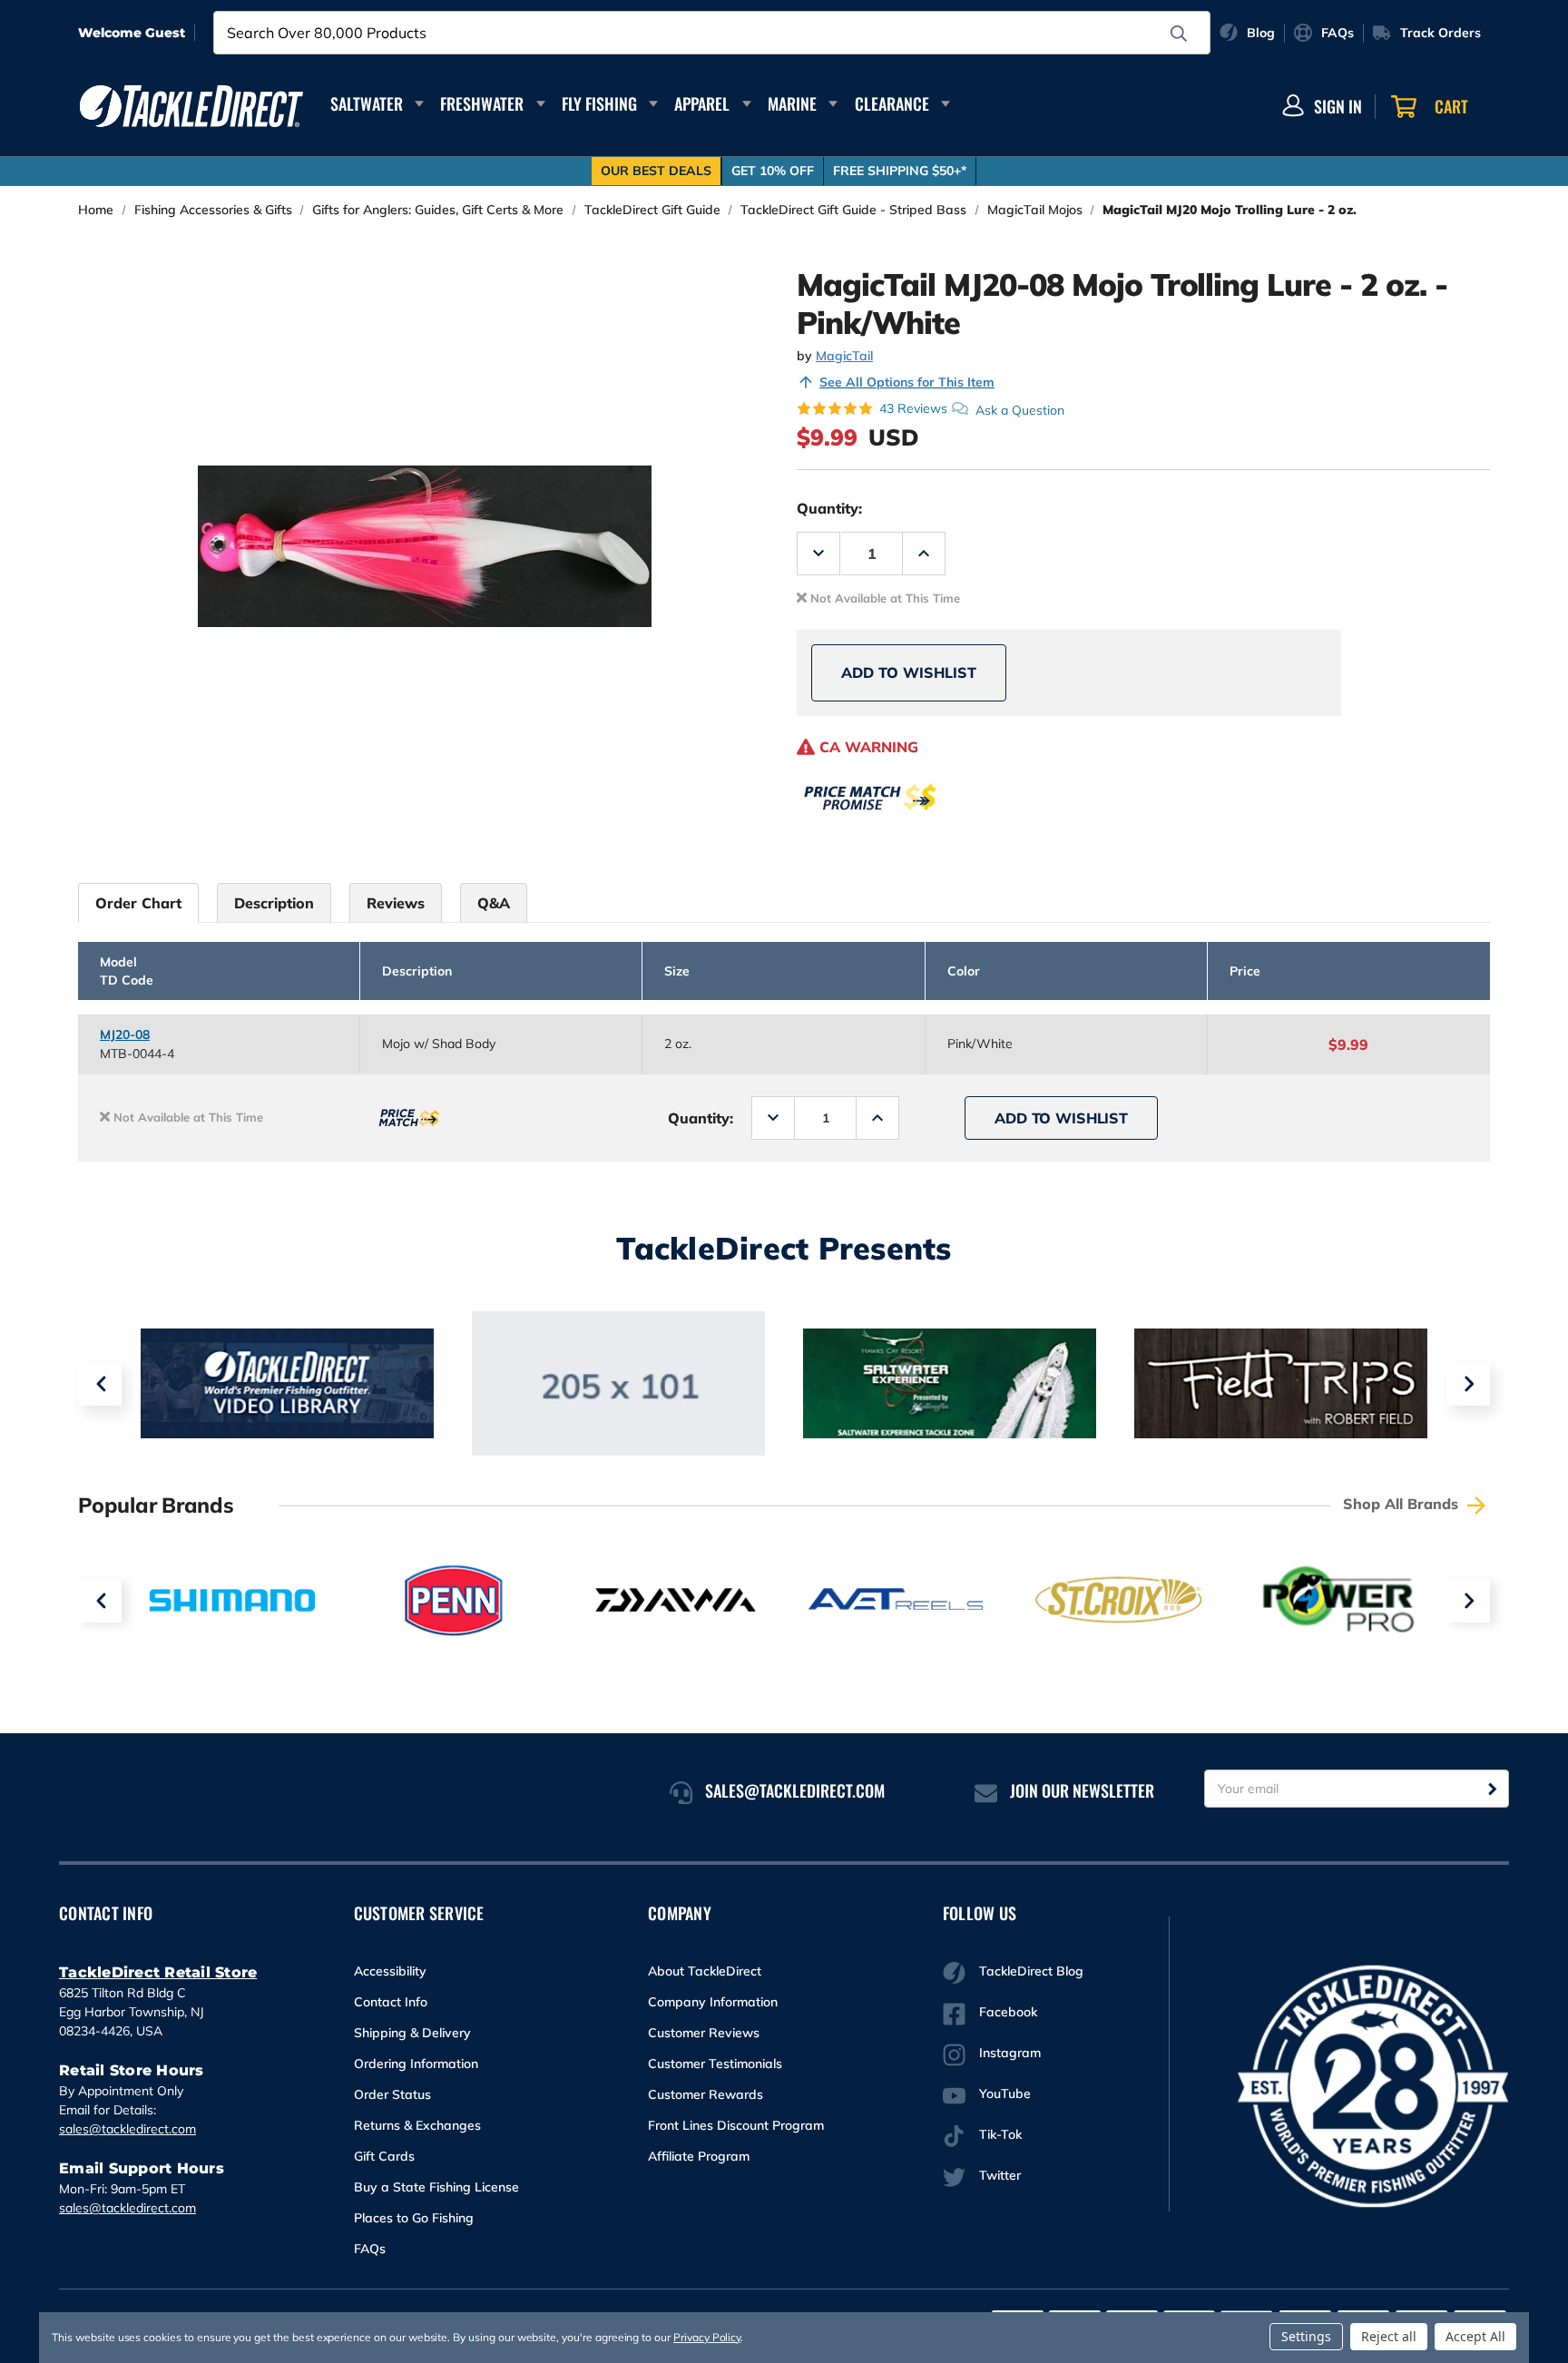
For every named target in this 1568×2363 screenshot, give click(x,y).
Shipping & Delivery (412, 2033)
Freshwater (482, 103)
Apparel (702, 103)
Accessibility (390, 1971)
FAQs (370, 2249)
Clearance (892, 103)
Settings (1306, 2336)
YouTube (1005, 2093)
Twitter (1000, 2175)
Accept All (1475, 2336)
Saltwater (367, 103)
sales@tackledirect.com (127, 2129)
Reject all (1389, 2336)
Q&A (494, 903)
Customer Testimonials (715, 2064)
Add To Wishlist (909, 672)
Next (1468, 1384)
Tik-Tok (1000, 2134)
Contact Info (391, 2002)
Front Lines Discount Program (736, 2125)
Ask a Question (1020, 409)
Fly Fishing (599, 103)
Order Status (392, 2094)
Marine (792, 103)
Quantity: (829, 508)
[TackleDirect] (191, 106)
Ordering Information (416, 2064)
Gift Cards (384, 2156)
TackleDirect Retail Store (158, 1972)
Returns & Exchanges (417, 2125)
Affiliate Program (699, 2156)
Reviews (396, 903)
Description (274, 903)
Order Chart (138, 903)
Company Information (713, 2002)
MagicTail (844, 356)
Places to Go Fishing (414, 2218)
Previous (100, 1384)
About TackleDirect (705, 1971)
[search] (1179, 34)
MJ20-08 (125, 1034)
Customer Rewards (706, 2094)
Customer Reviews (704, 2033)
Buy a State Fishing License (436, 2187)
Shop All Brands (1403, 1504)
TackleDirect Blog (1031, 1971)
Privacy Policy (707, 2337)
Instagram (1010, 2053)
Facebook (1008, 2012)
